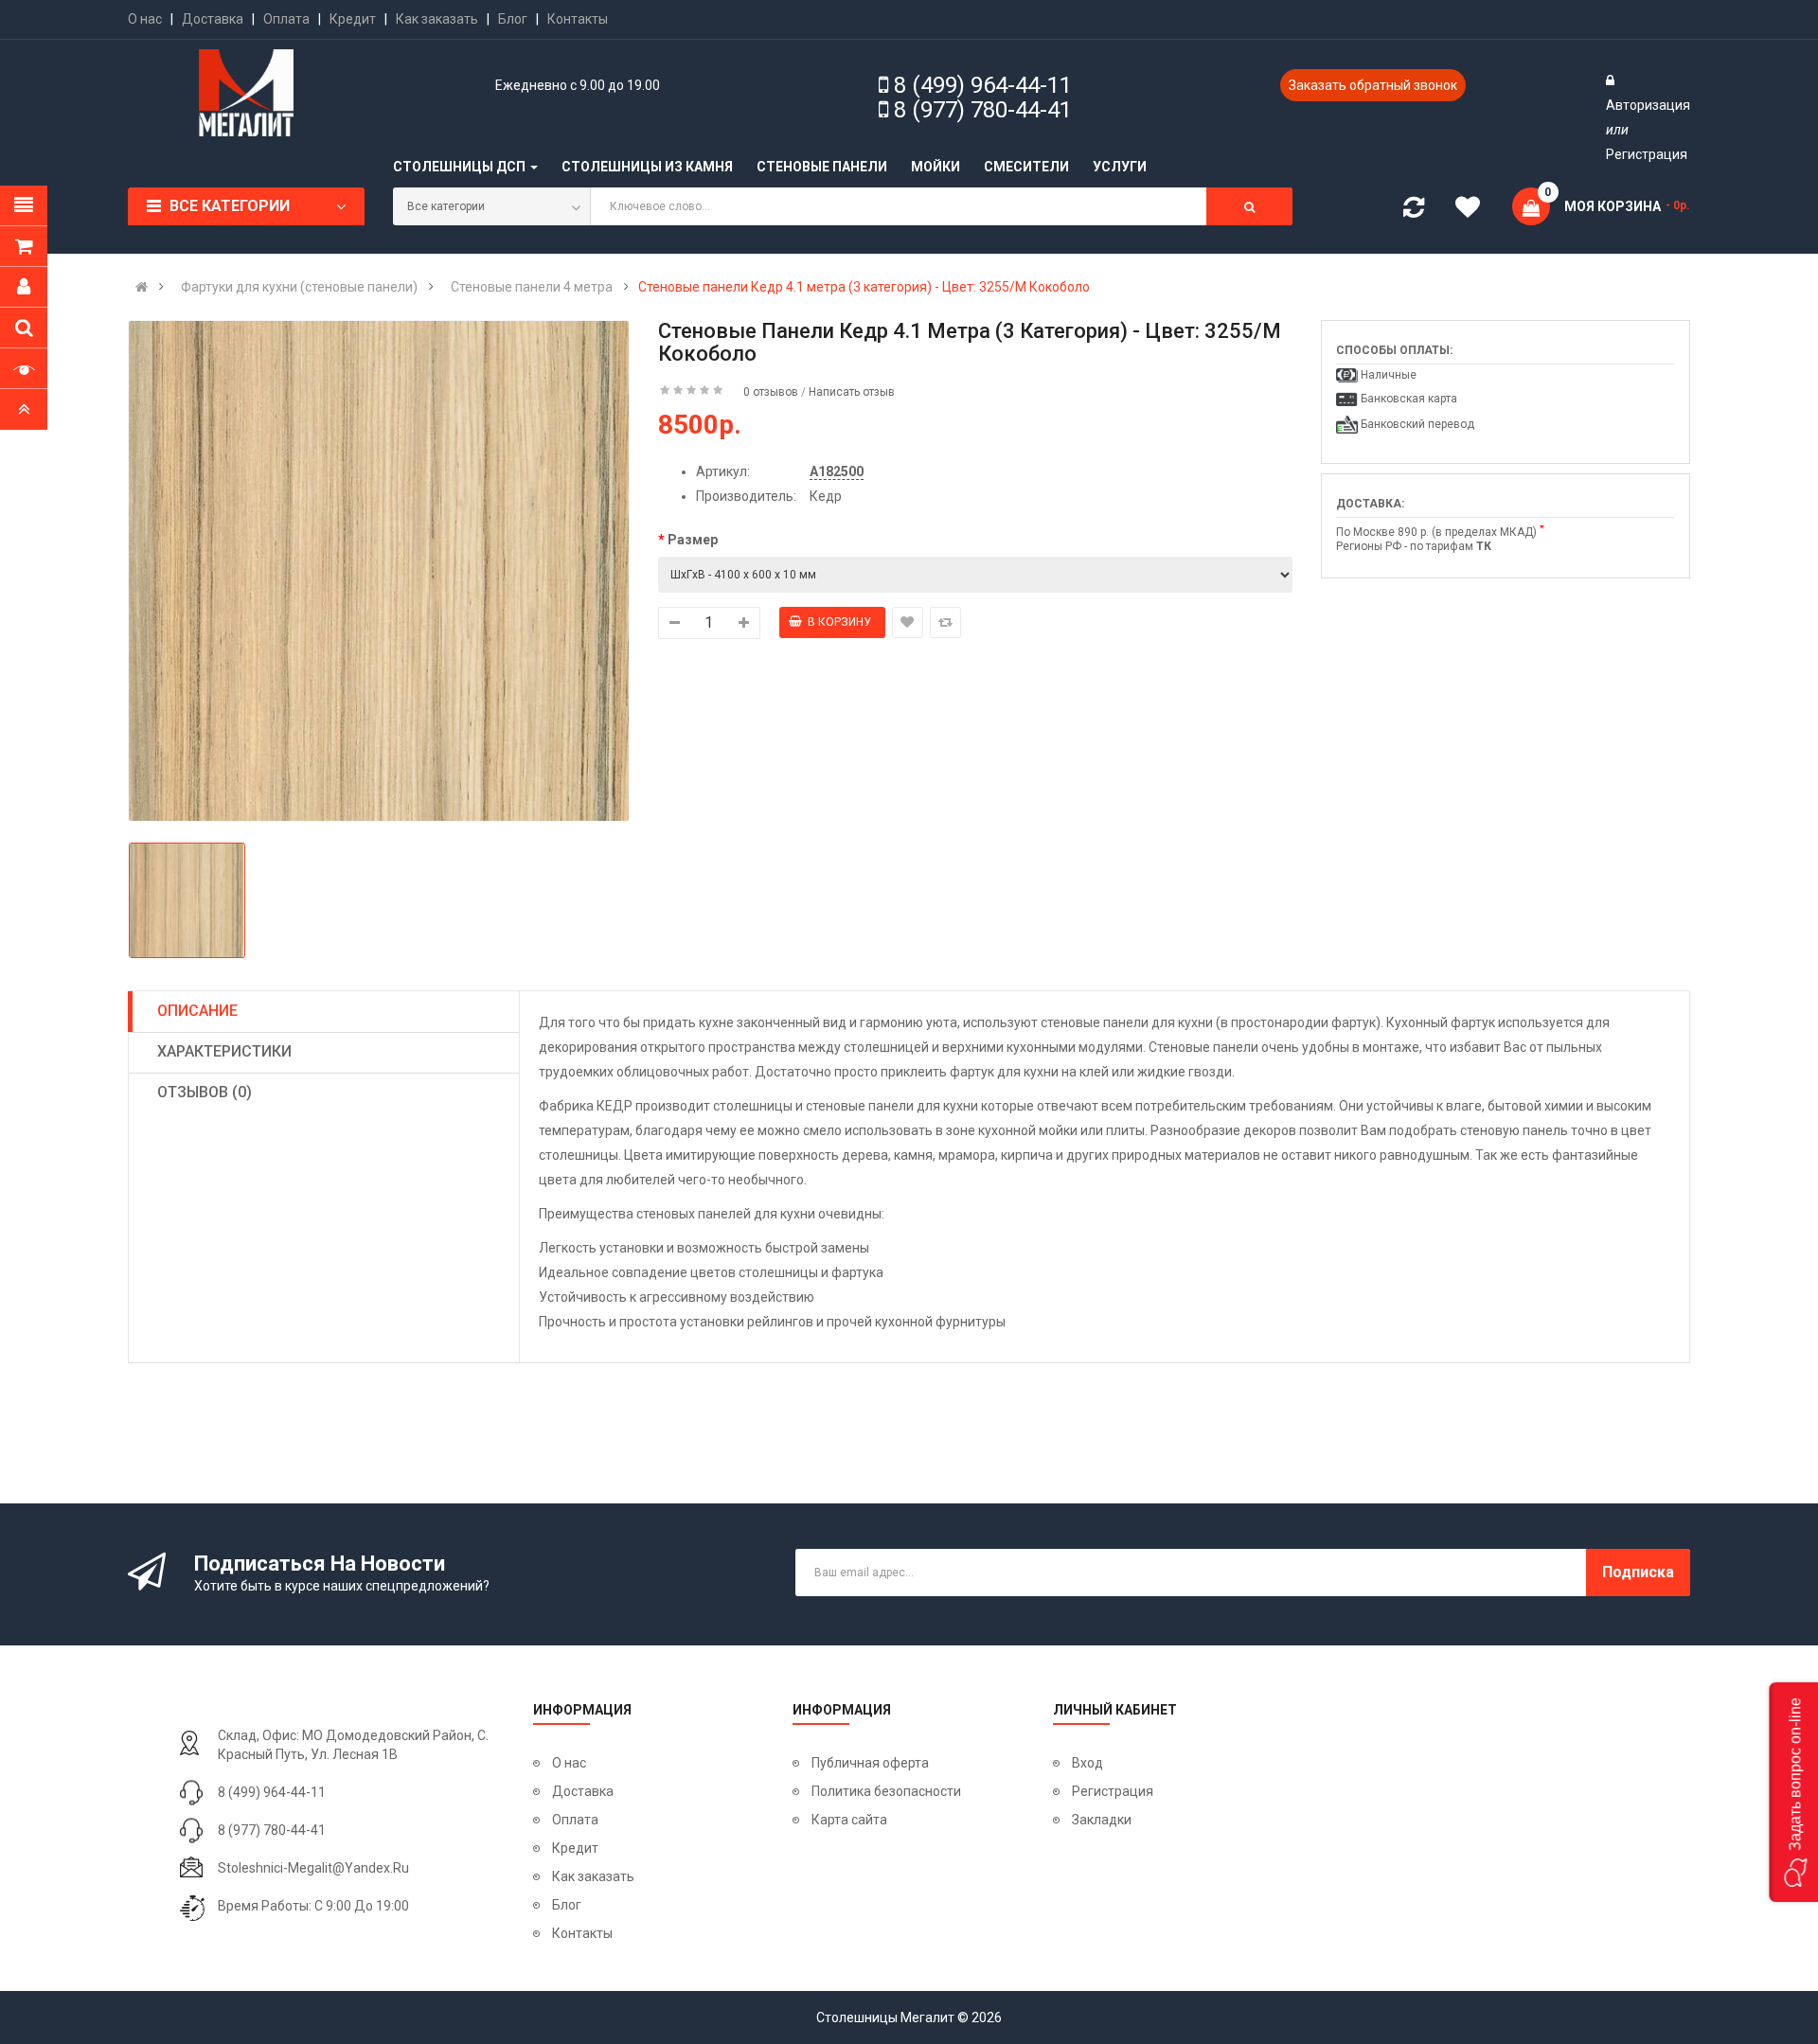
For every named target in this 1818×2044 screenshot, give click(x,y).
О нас (145, 19)
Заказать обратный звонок (1373, 85)
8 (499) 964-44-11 (983, 85)
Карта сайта (849, 1820)
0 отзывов (771, 392)
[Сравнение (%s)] (1414, 211)
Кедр (826, 496)
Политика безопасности (886, 1791)
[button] (1793, 1792)
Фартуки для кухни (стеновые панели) (299, 287)
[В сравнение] (945, 622)
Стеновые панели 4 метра (532, 287)
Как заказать (437, 19)
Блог (513, 19)
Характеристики (224, 1051)
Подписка (1638, 1572)
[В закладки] (908, 622)
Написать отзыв (852, 392)
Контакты (578, 19)
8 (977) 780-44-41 (983, 110)
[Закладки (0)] (1474, 210)
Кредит (353, 19)
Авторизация (1648, 105)
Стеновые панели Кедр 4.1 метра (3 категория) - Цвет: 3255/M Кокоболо (864, 287)
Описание (197, 1011)
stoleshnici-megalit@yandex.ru (313, 1868)
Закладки (1102, 1820)
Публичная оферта (870, 1763)
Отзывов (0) (205, 1092)
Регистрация (1647, 154)
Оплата (286, 19)
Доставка (213, 19)
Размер (693, 540)
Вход (1087, 1763)
